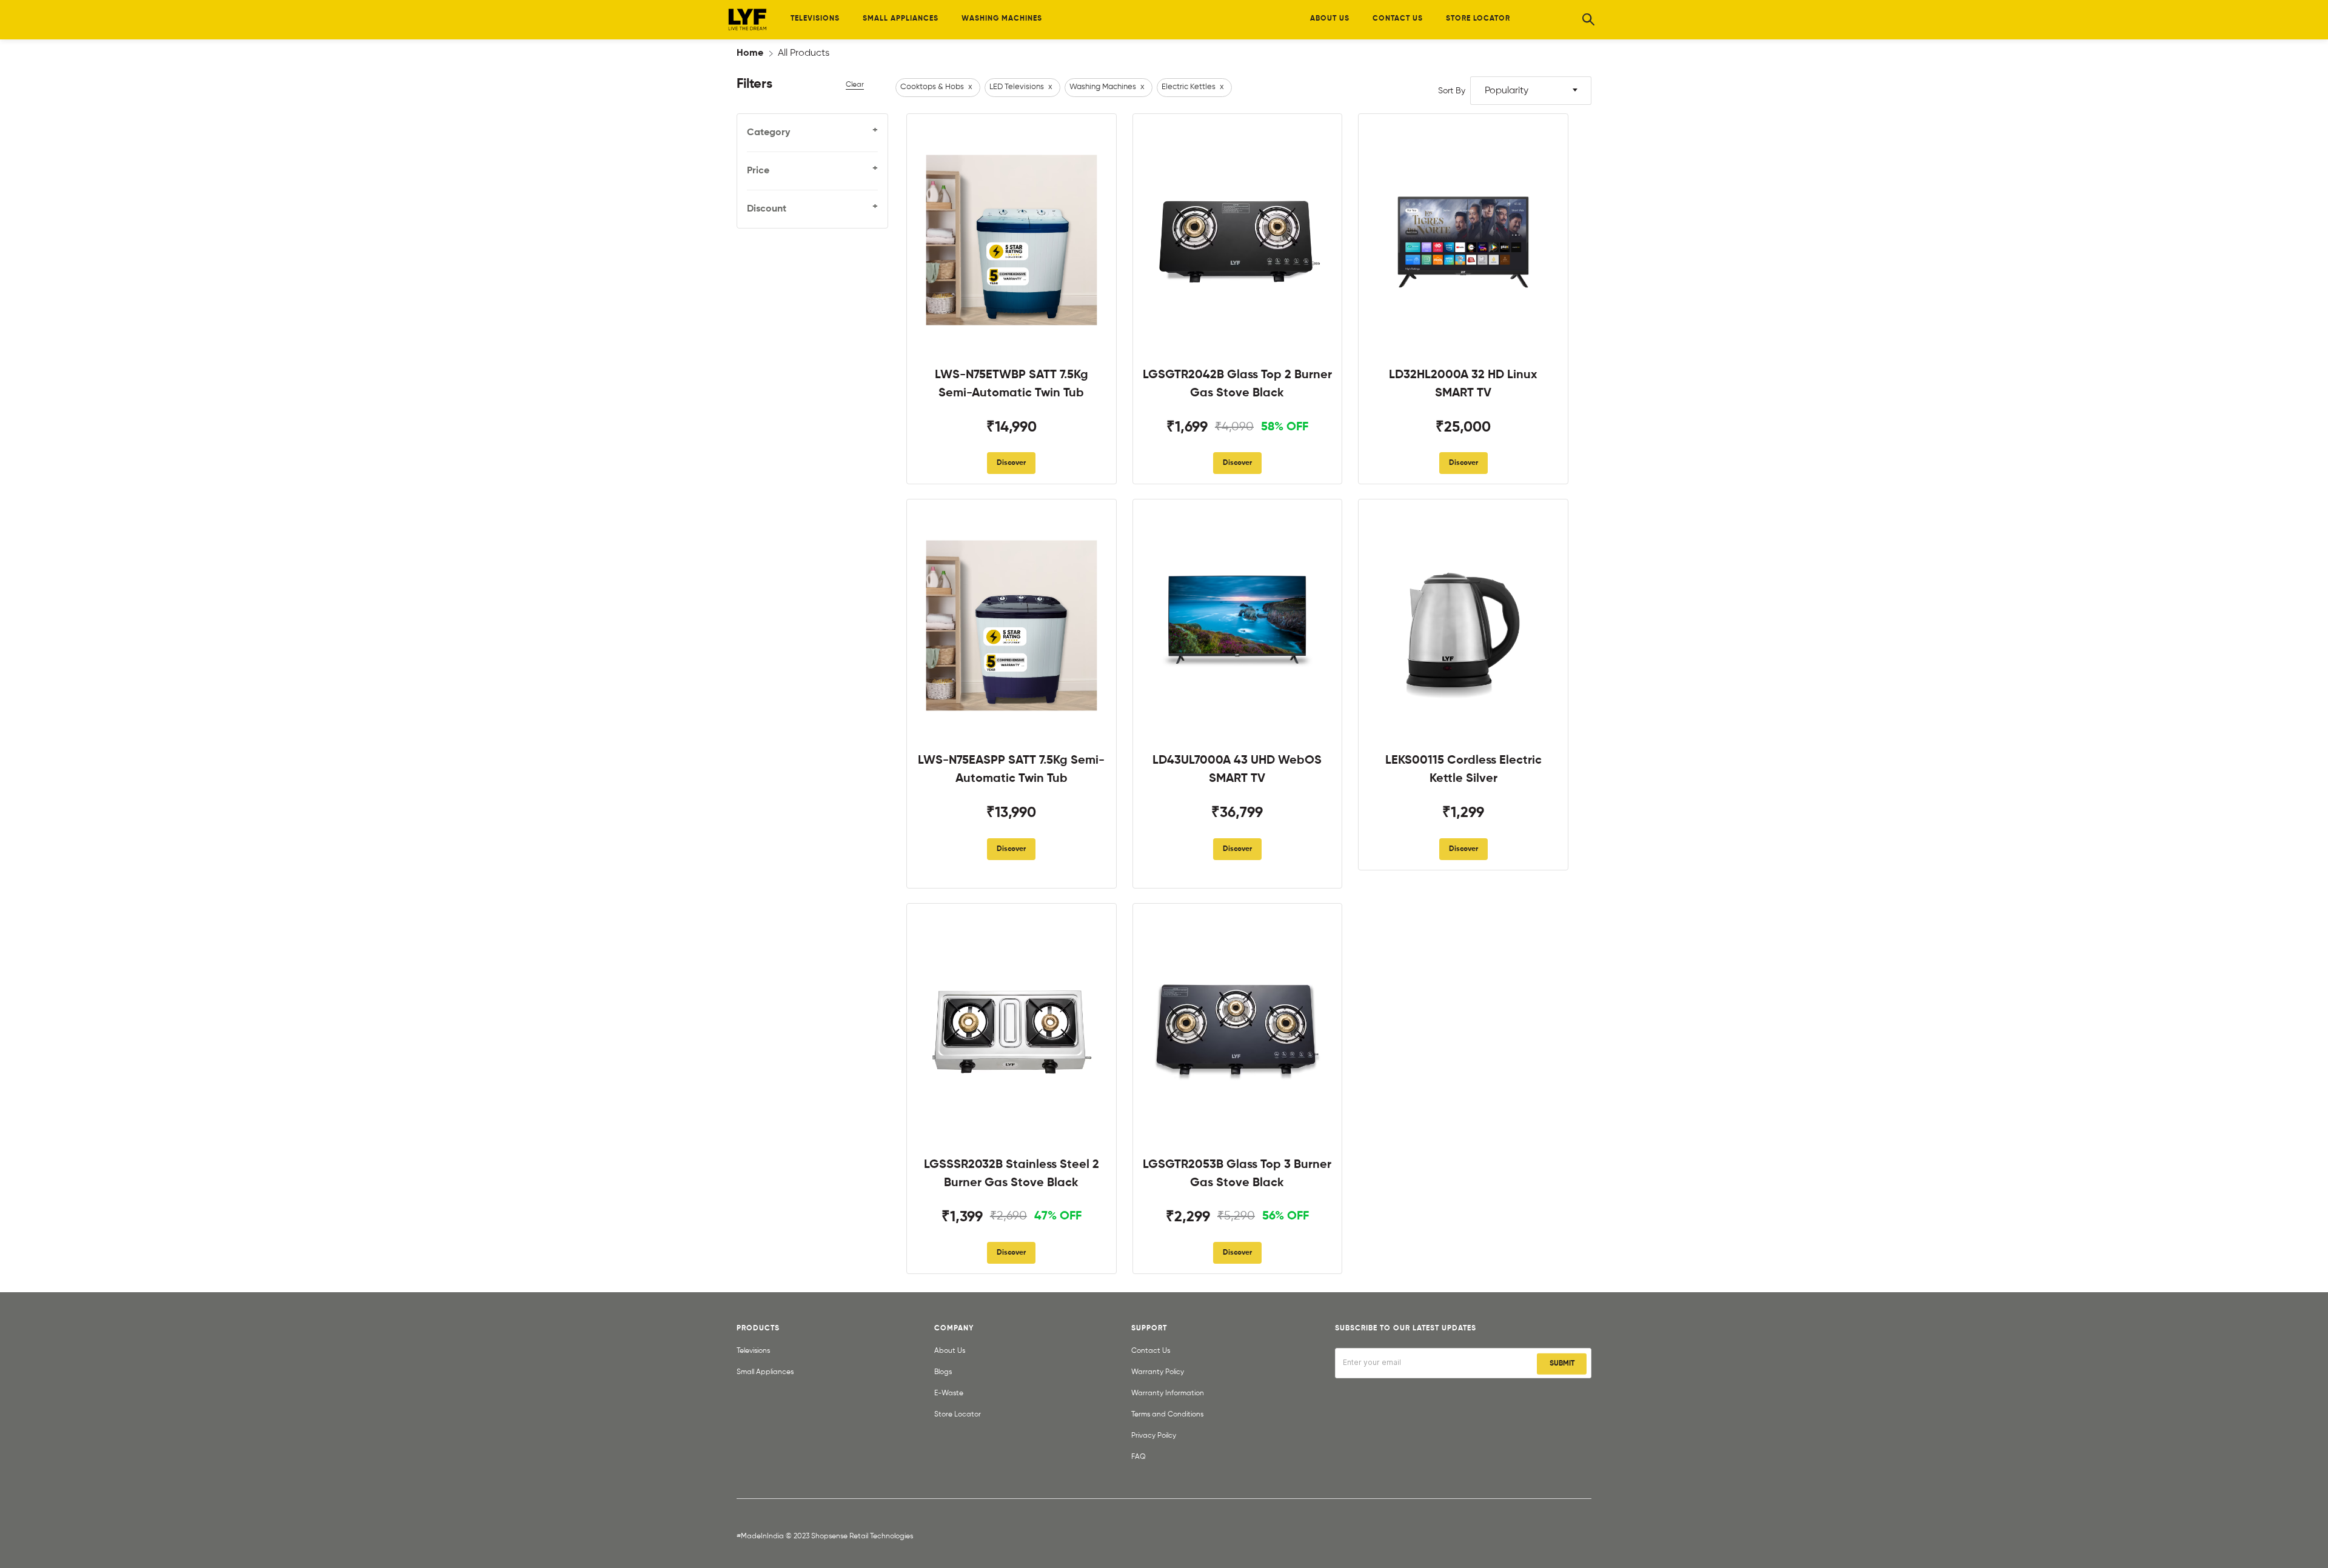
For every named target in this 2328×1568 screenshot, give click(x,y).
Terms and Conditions (1167, 1415)
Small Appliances (765, 1372)
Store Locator (958, 1415)
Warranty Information (1168, 1393)
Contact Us (1151, 1351)
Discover (1011, 463)
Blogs (943, 1372)
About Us (950, 1351)
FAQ (1139, 1457)
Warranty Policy (1158, 1372)
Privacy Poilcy (1154, 1436)
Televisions (753, 1351)
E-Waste (949, 1393)
